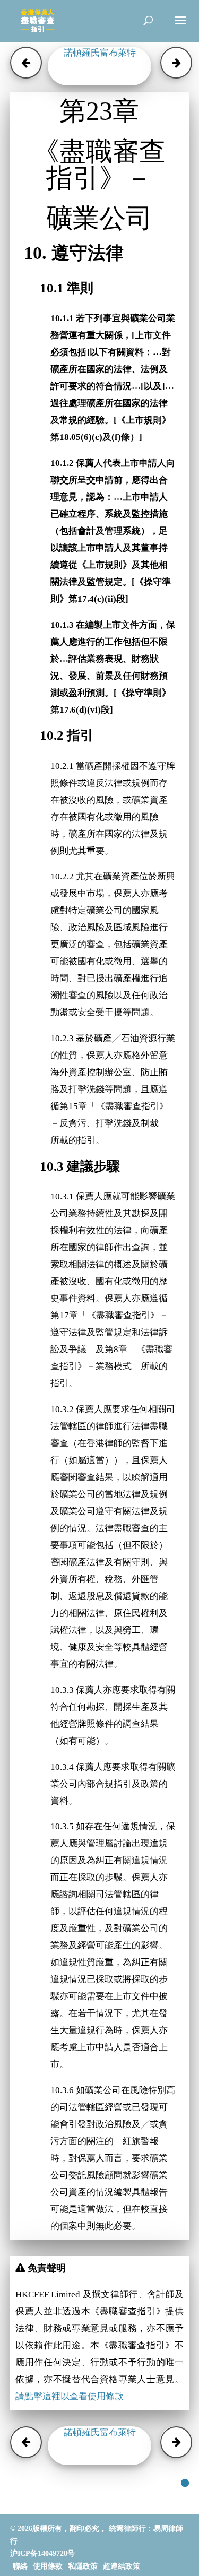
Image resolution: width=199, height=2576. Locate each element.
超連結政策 (122, 2566)
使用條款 (48, 2566)
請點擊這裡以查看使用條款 (70, 2396)
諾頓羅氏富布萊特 (100, 53)
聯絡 (20, 2566)
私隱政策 (83, 2566)
